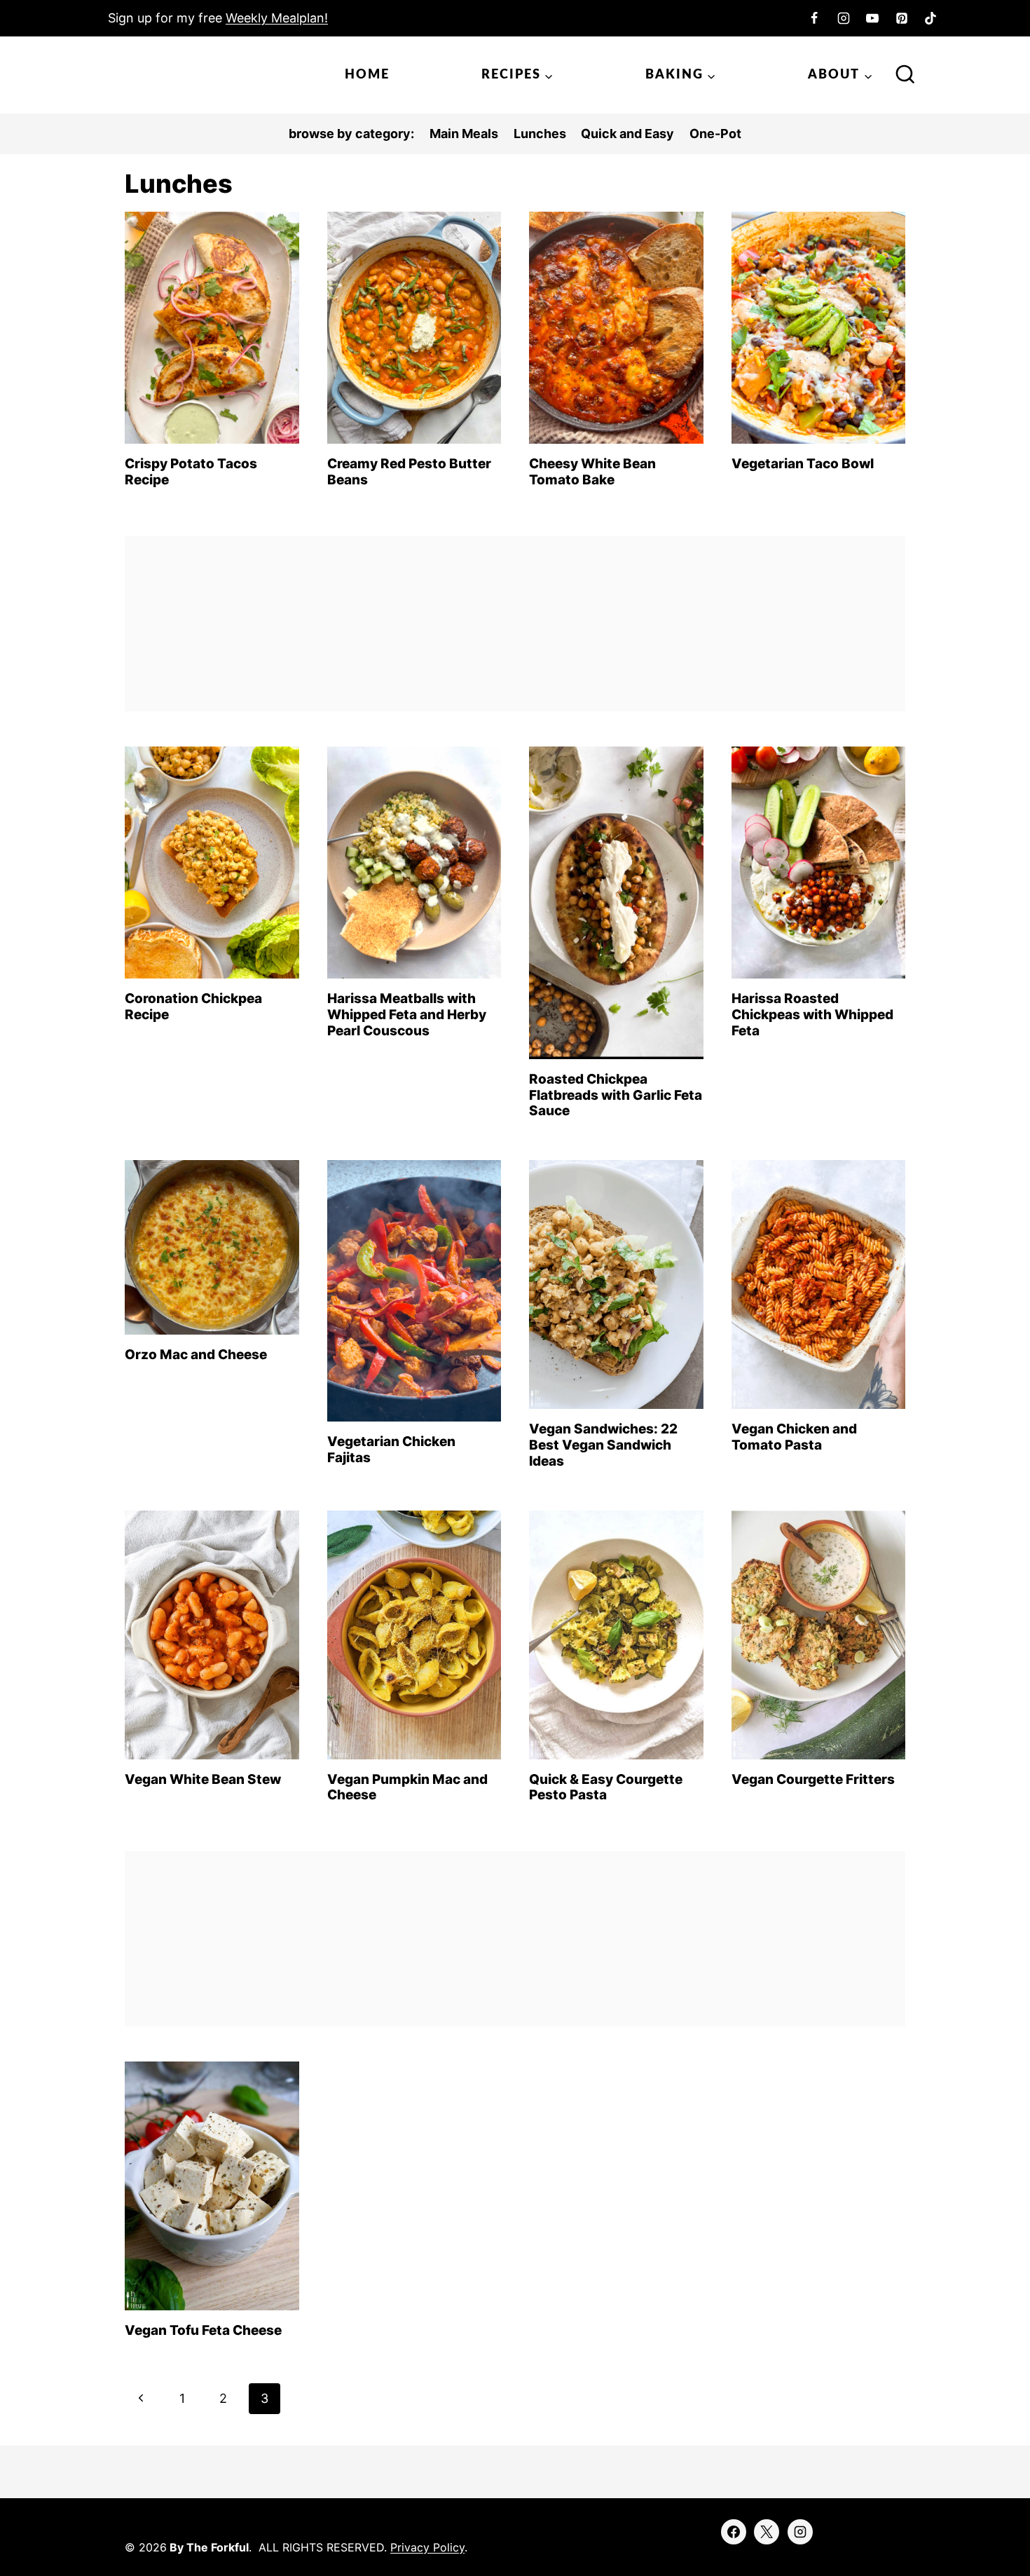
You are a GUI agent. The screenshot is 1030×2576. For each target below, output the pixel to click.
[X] (767, 2532)
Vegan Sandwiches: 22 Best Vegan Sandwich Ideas (603, 1445)
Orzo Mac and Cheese (196, 1355)
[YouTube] (872, 18)
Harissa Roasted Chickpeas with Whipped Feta (812, 1015)
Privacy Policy (427, 2547)
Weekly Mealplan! (277, 18)
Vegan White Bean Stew (203, 1779)
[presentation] (212, 328)
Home (367, 75)
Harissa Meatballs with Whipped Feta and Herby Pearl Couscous (407, 1015)
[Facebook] (814, 18)
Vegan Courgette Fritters (813, 1779)
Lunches (540, 134)
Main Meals (464, 134)
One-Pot (715, 134)
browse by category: (351, 134)
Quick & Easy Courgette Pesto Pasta (606, 1787)
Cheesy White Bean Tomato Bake (592, 472)
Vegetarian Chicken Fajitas (391, 1450)
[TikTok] (931, 18)
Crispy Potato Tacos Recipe (191, 472)
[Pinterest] (902, 18)
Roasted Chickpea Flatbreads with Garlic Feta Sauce (616, 1095)
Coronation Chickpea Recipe (193, 1007)
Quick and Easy (627, 134)
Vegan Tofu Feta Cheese (203, 2330)
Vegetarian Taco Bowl (803, 464)
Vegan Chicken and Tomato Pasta (794, 1437)
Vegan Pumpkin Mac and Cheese (407, 1787)
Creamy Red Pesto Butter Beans (409, 472)
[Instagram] (844, 18)
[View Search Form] (905, 76)
